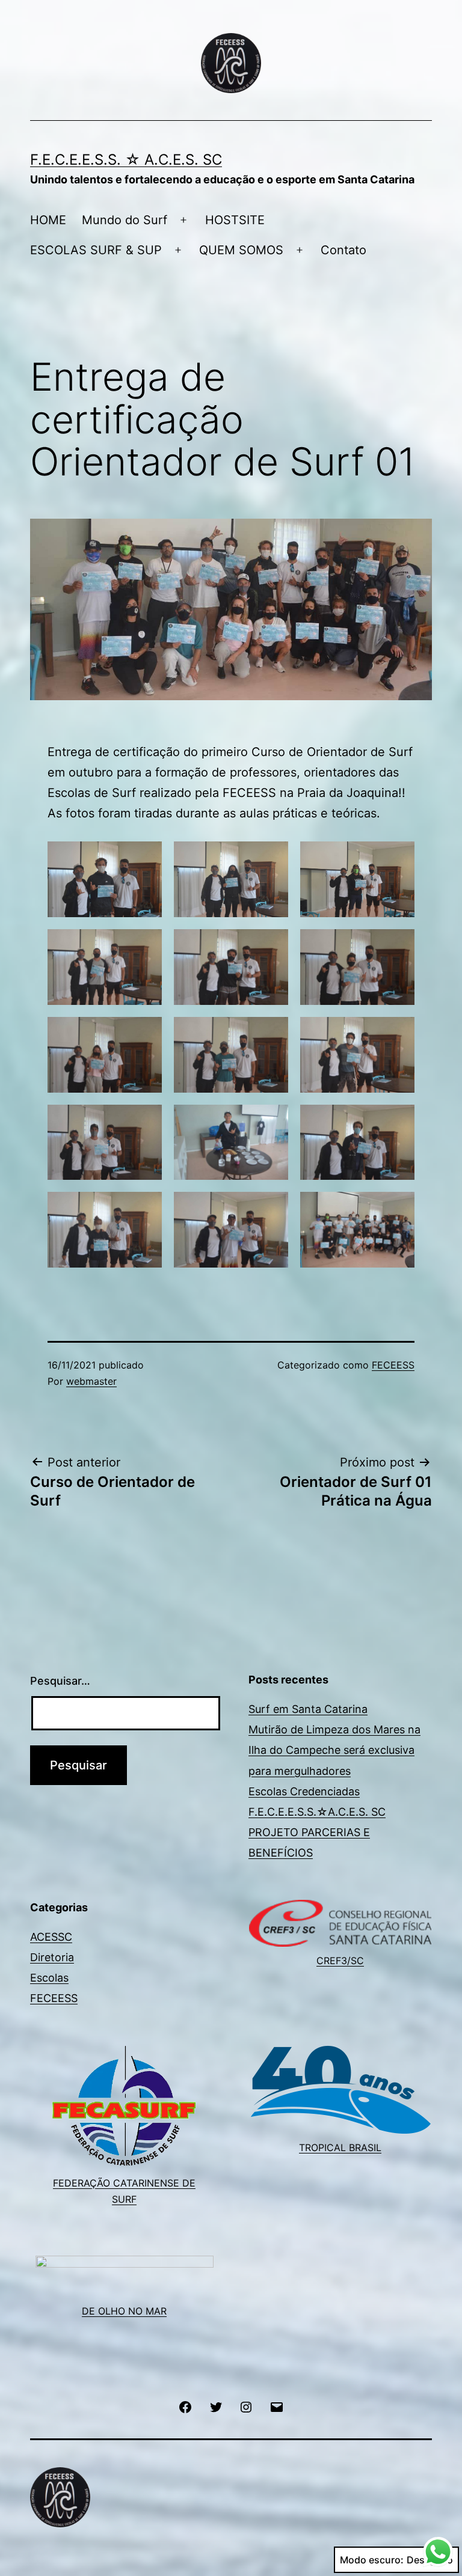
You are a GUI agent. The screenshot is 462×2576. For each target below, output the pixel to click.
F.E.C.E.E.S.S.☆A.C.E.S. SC (317, 1812)
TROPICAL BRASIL (340, 2147)
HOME (48, 220)
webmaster (91, 1381)
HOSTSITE (235, 220)
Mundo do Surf (125, 220)
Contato (343, 250)
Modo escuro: (372, 2560)
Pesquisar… (60, 1681)
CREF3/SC (340, 1961)
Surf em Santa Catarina (308, 1709)
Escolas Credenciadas (304, 1791)
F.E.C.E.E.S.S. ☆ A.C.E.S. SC (126, 160)
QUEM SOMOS (241, 250)
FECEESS (393, 1365)
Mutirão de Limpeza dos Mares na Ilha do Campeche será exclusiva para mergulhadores (334, 1750)
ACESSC (51, 1937)
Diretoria (52, 1957)
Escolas (49, 1978)
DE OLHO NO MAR (124, 2311)
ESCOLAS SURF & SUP (96, 250)
